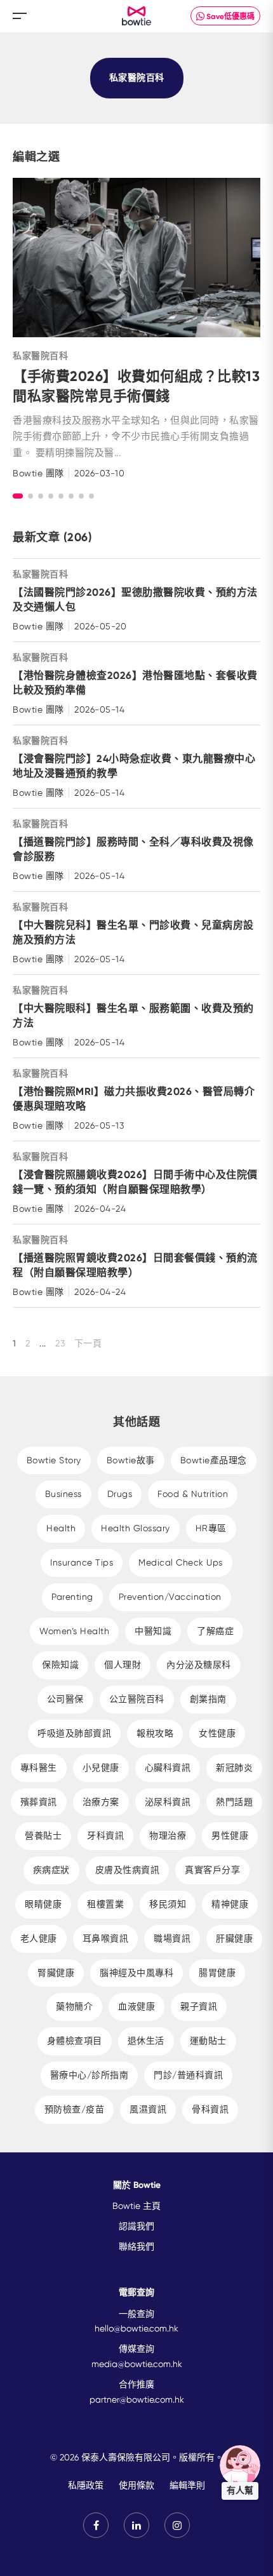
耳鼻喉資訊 (106, 1938)
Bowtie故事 (131, 1460)
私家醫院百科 (40, 356)
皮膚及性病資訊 (128, 1870)
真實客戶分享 (212, 1870)
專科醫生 (39, 1768)
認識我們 (136, 2226)
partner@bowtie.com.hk (137, 2399)
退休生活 (146, 2041)
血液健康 (136, 2006)
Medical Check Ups (181, 1562)
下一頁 (88, 1343)
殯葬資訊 (39, 1802)
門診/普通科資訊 (188, 2075)
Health (61, 1528)
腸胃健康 (217, 1973)
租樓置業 (105, 1904)
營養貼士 (43, 1835)
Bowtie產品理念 (214, 1460)
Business (63, 1494)
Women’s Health (74, 1631)
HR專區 (211, 1528)
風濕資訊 (148, 2109)
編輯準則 (187, 2485)
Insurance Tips (82, 1562)
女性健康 (217, 1733)
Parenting (72, 1597)
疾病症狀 (51, 1870)
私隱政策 (86, 2485)
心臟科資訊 (168, 1768)
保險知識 (60, 1665)
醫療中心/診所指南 (90, 2075)
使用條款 (136, 2485)
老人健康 (39, 1938)
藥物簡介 (74, 2006)
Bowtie (137, 16)
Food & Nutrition (193, 1494)
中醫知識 (153, 1631)
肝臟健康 (234, 1938)
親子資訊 (199, 2006)
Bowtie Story (54, 1460)
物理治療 (168, 1835)
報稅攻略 (155, 1733)
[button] (18, 496)
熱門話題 (234, 1802)
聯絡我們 (136, 2246)
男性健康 (230, 1835)
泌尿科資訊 (168, 1802)
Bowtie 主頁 (136, 2206)
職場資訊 (172, 1938)
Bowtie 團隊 (38, 473)
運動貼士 (208, 2041)
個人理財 (123, 1665)
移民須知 (168, 1904)
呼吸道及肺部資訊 (74, 1733)
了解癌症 (215, 1631)
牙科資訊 (105, 1835)
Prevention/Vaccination (170, 1597)
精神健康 (230, 1904)
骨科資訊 (210, 2109)
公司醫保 (65, 1699)
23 (60, 1343)
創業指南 (208, 1699)
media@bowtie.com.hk (137, 2364)
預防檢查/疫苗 (75, 2109)
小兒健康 (101, 1768)
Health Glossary (136, 1528)
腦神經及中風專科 (136, 1973)
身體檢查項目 (75, 2041)
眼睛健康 (43, 1904)
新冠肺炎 (234, 1768)
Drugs (120, 1494)
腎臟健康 (56, 1973)
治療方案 (101, 1802)
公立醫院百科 (137, 1699)
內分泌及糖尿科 (199, 1665)
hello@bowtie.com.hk (136, 2328)
